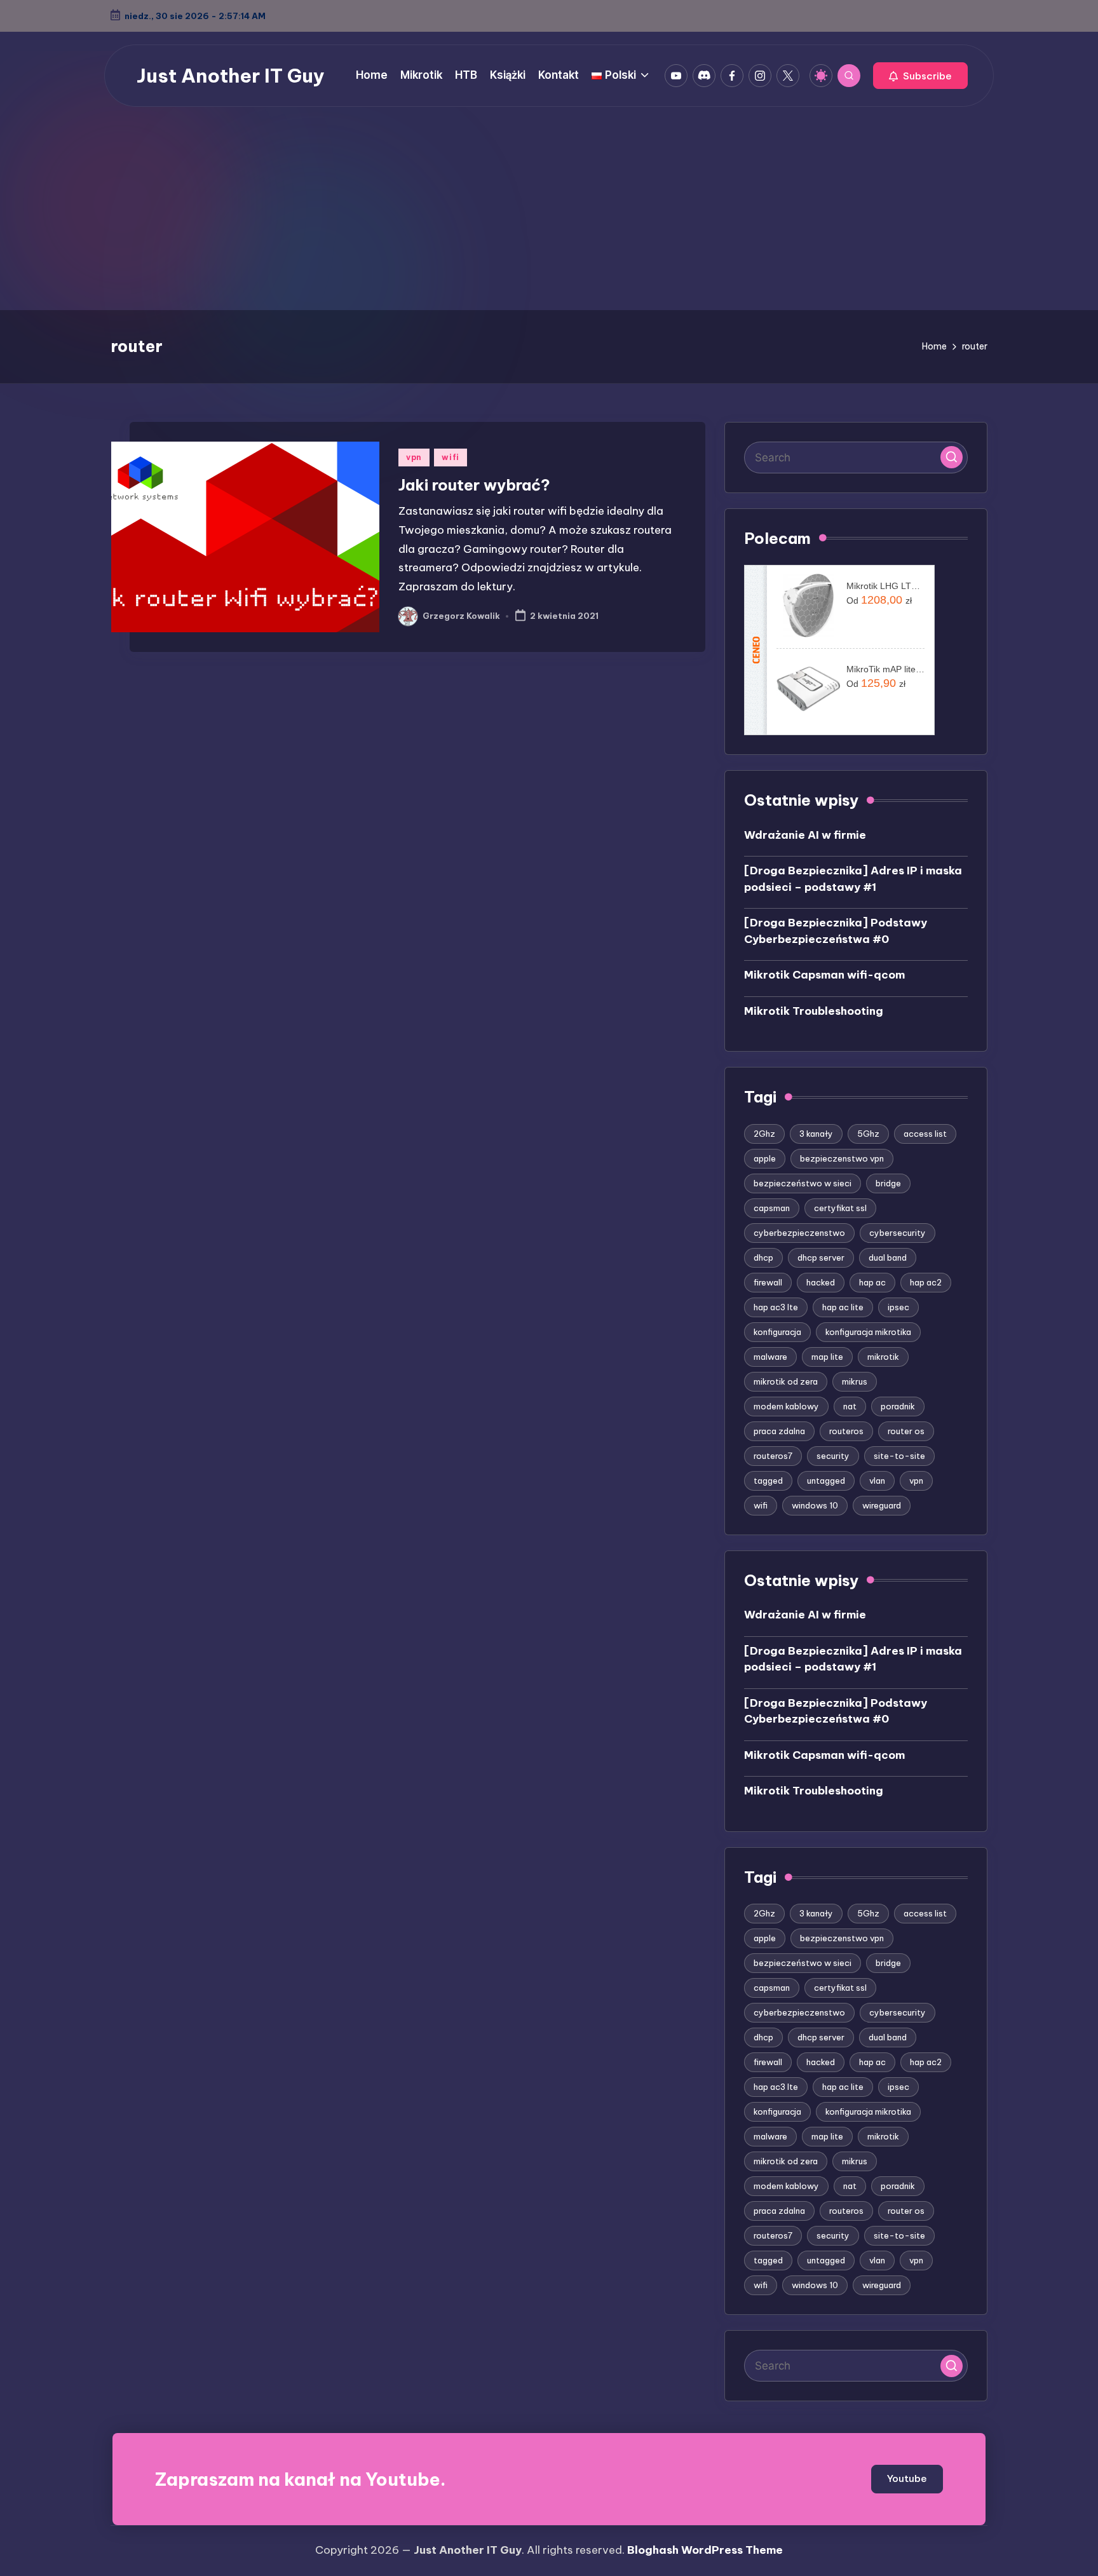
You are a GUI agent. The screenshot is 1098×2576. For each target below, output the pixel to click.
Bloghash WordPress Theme (705, 2550)
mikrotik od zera (786, 1381)
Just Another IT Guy (231, 76)
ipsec (898, 1307)
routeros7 (773, 1456)
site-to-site (899, 1456)
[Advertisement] (549, 215)
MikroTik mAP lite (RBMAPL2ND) (885, 669)
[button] (920, 76)
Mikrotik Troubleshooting (814, 1011)
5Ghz (868, 1134)
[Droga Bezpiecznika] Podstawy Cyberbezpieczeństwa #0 (836, 931)
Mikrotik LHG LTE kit (885, 586)
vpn (414, 457)
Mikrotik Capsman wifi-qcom (824, 975)
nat (850, 1406)
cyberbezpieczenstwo (799, 1233)
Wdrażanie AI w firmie (805, 835)
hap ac (872, 1282)
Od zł (879, 600)
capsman (772, 1208)
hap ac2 (926, 1282)
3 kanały (816, 1134)
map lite (827, 1357)
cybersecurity (898, 1233)
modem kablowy (786, 1406)
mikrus (855, 1381)
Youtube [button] (907, 2478)
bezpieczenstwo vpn (842, 1158)
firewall (768, 1282)
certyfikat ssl (840, 1208)
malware (770, 1357)
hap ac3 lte (776, 1307)
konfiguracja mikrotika (868, 1332)
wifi (451, 457)
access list (925, 1134)
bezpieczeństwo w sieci (803, 1183)
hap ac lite (843, 1307)
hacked (821, 1282)
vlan (877, 1481)
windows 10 (815, 1505)
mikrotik (883, 1357)
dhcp (763, 1257)
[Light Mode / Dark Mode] (821, 76)
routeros (846, 1431)
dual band (888, 1257)
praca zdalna (779, 1431)
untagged (826, 1481)
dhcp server (821, 1257)
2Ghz (764, 1134)
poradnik (898, 1406)
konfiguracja (777, 1332)
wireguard (882, 1505)
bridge (888, 1183)
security (833, 1456)
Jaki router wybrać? (474, 485)
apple (765, 1158)
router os (906, 1431)
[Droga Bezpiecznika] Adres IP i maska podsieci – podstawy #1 (853, 879)
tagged (768, 1481)
